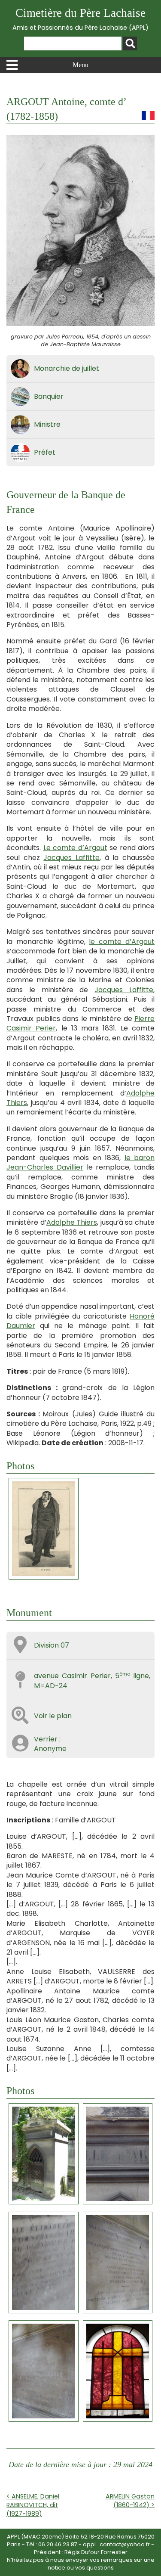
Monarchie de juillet (67, 368)
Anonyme (50, 1749)
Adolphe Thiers (72, 1222)
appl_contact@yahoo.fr (116, 2544)
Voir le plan (53, 1716)
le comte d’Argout (122, 942)
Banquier (49, 396)
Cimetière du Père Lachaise (80, 19)
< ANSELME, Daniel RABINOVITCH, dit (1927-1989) (33, 2505)
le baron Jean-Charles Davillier (80, 1162)
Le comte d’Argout (75, 848)
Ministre (47, 424)
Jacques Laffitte (71, 858)
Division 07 (52, 1645)
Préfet (45, 452)
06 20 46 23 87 (58, 2544)
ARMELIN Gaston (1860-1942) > (130, 2501)
